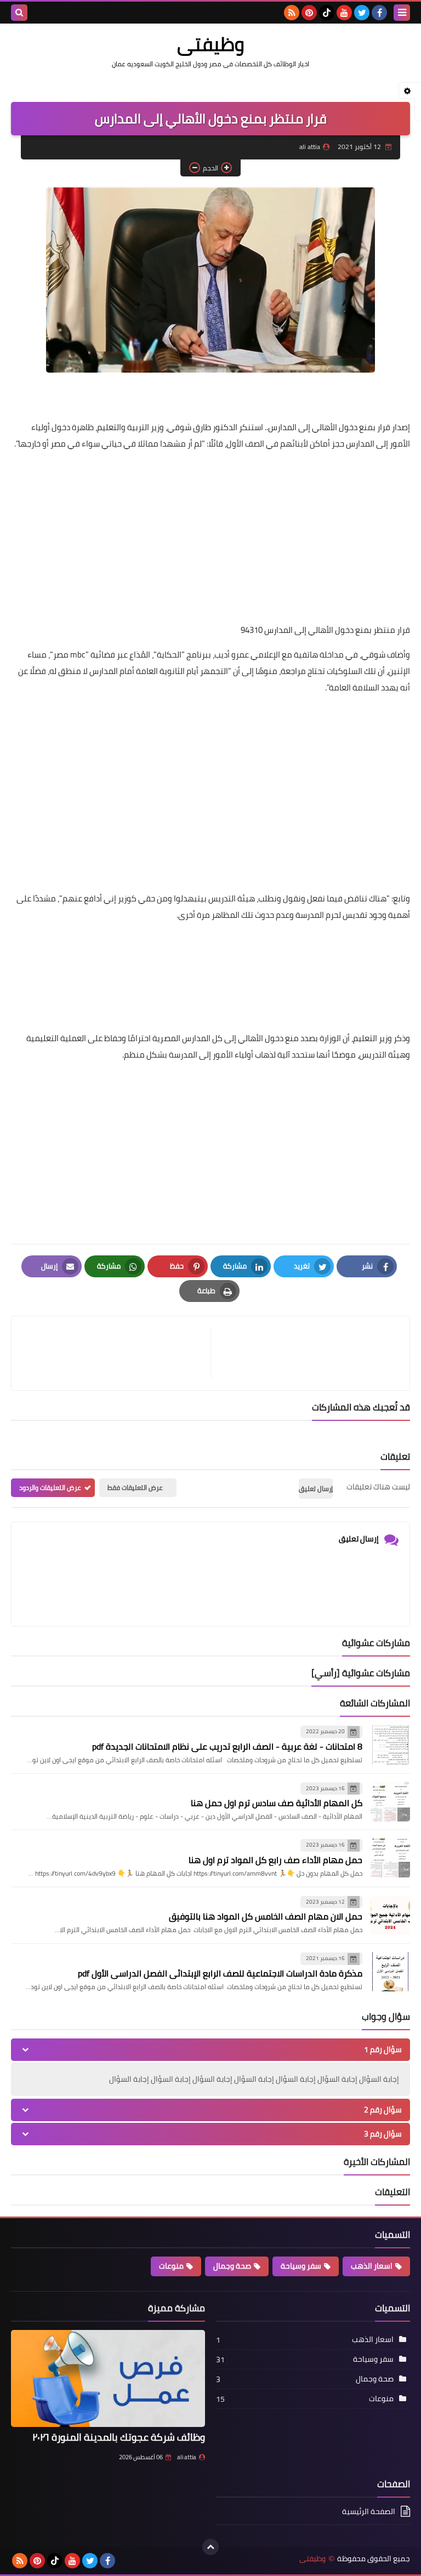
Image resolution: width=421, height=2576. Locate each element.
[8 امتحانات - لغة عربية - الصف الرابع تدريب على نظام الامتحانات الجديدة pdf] (390, 1745)
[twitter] (362, 13)
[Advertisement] (210, 537)
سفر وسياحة (301, 2266)
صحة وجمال (232, 2266)
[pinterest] (309, 13)
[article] (116, 1353)
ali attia (187, 2457)
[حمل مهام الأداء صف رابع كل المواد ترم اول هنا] (390, 1858)
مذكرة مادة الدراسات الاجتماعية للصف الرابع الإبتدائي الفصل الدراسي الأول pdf (220, 1973)
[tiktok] (327, 13)
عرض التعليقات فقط (135, 1487)
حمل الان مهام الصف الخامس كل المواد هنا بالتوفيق (266, 1916)
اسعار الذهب (372, 2266)
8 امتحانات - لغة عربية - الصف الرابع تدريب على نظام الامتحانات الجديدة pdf (227, 1746)
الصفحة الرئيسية (369, 2512)
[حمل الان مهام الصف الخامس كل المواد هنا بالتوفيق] (390, 1915)
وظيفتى (211, 44)
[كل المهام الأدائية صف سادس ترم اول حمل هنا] (390, 1802)
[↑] (210, 2547)
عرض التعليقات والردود (50, 1487)
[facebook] (379, 13)
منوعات (171, 2266)
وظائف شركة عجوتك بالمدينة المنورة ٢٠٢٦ (119, 2437)
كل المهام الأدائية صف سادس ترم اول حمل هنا (277, 1803)
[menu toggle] (402, 13)
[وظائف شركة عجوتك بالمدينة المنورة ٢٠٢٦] (108, 2378)
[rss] (292, 13)
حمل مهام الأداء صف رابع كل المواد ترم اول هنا (275, 1860)
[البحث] (19, 13)
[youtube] (344, 13)
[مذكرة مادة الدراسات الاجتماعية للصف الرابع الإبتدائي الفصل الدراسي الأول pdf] (390, 1972)
